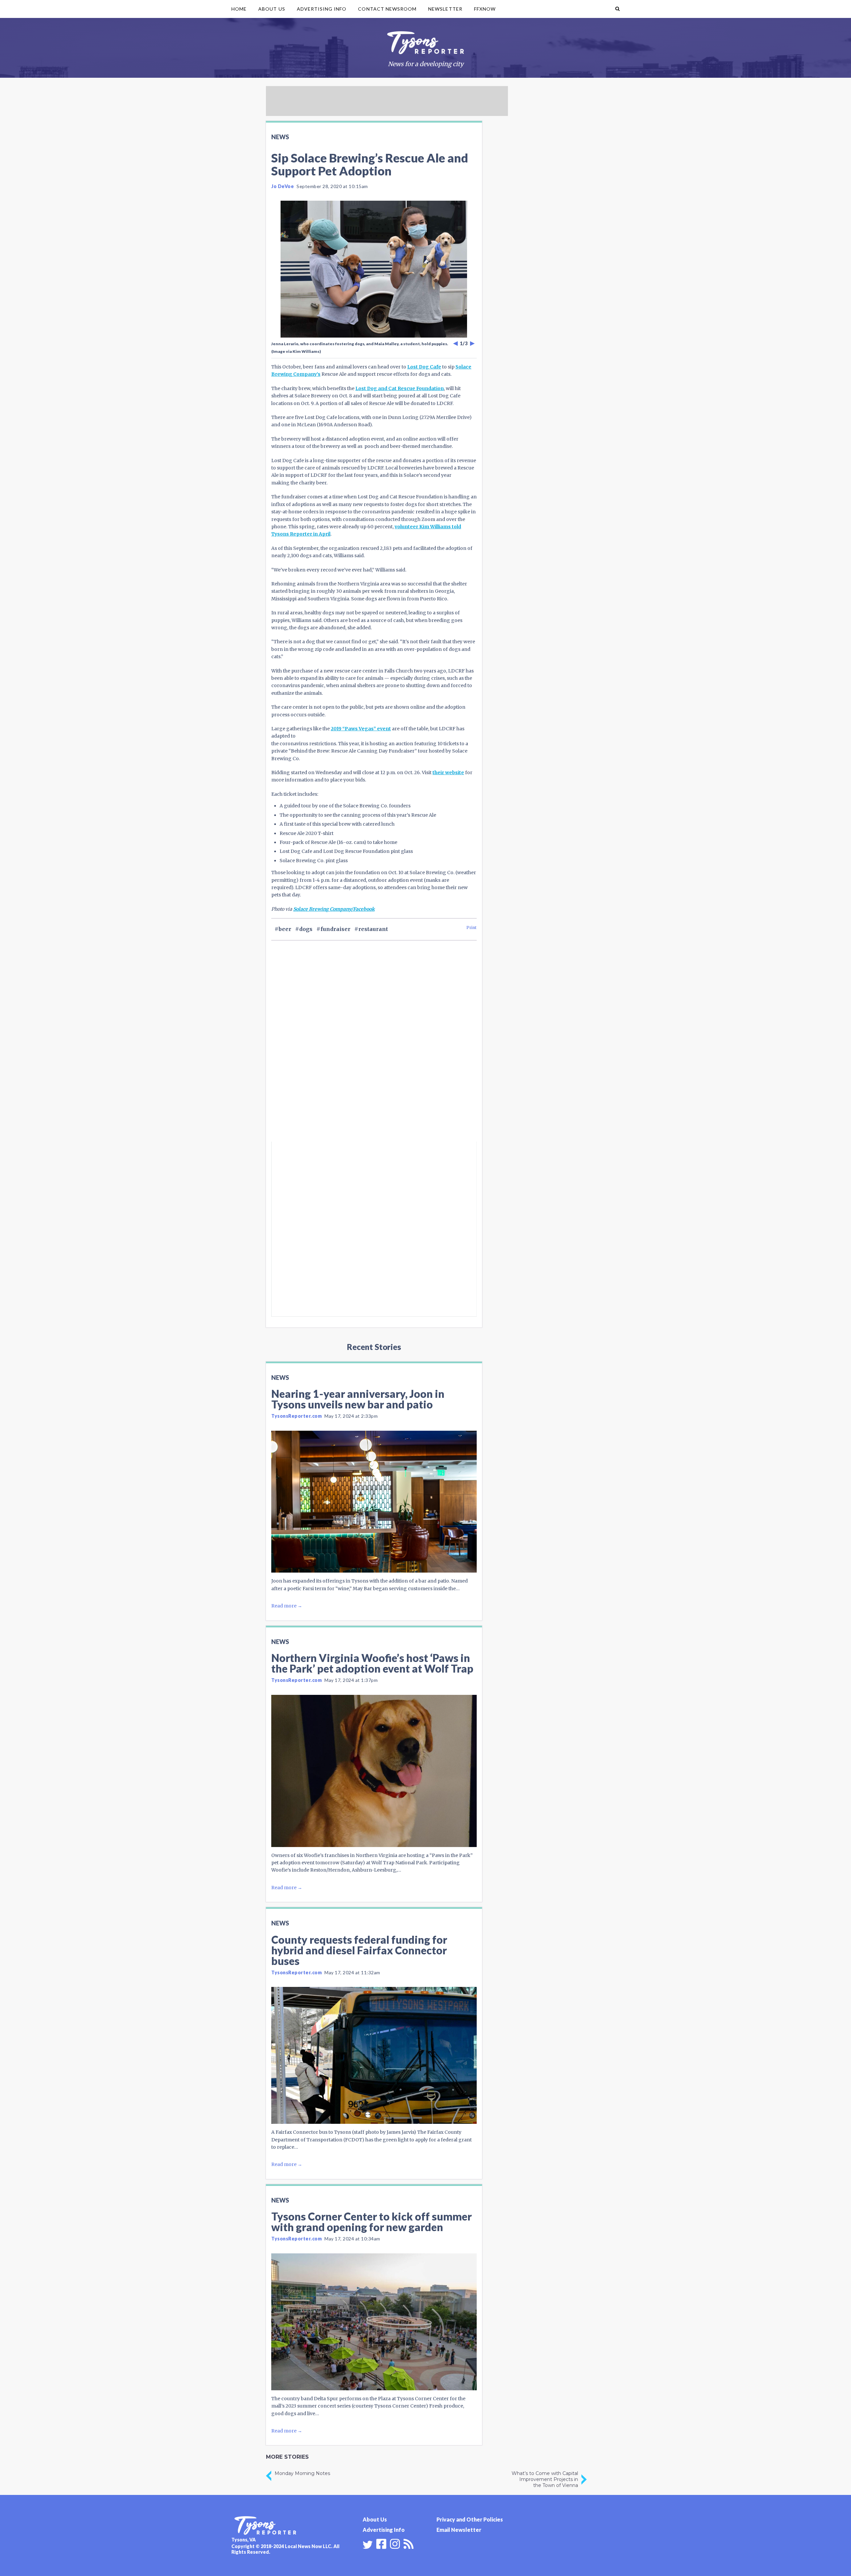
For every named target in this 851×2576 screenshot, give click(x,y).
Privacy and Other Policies (470, 2519)
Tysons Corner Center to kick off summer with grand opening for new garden (371, 2222)
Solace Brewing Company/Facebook (334, 909)
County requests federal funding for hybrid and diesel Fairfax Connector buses (359, 1950)
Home (239, 9)
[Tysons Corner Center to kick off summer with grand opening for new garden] (374, 2322)
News (280, 137)
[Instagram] (395, 2543)
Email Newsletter (459, 2530)
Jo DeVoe (283, 186)
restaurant (373, 929)
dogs (306, 929)
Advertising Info (322, 9)
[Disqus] (374, 1053)
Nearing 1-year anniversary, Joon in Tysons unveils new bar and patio (358, 1399)
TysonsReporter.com (297, 1416)
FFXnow (485, 9)
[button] (617, 9)
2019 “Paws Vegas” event (361, 729)
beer (285, 929)
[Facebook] (381, 2543)
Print (472, 927)
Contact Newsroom (387, 9)
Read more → (287, 1606)
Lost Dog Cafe (424, 367)
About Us (272, 9)
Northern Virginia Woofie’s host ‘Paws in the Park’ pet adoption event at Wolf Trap (372, 1663)
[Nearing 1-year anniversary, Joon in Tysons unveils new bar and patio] (374, 1502)
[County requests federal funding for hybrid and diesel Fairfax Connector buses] (374, 2055)
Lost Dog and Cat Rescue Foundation (400, 388)
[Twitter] (368, 2545)
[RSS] (409, 2543)
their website (448, 773)
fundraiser (335, 929)
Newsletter (445, 9)
